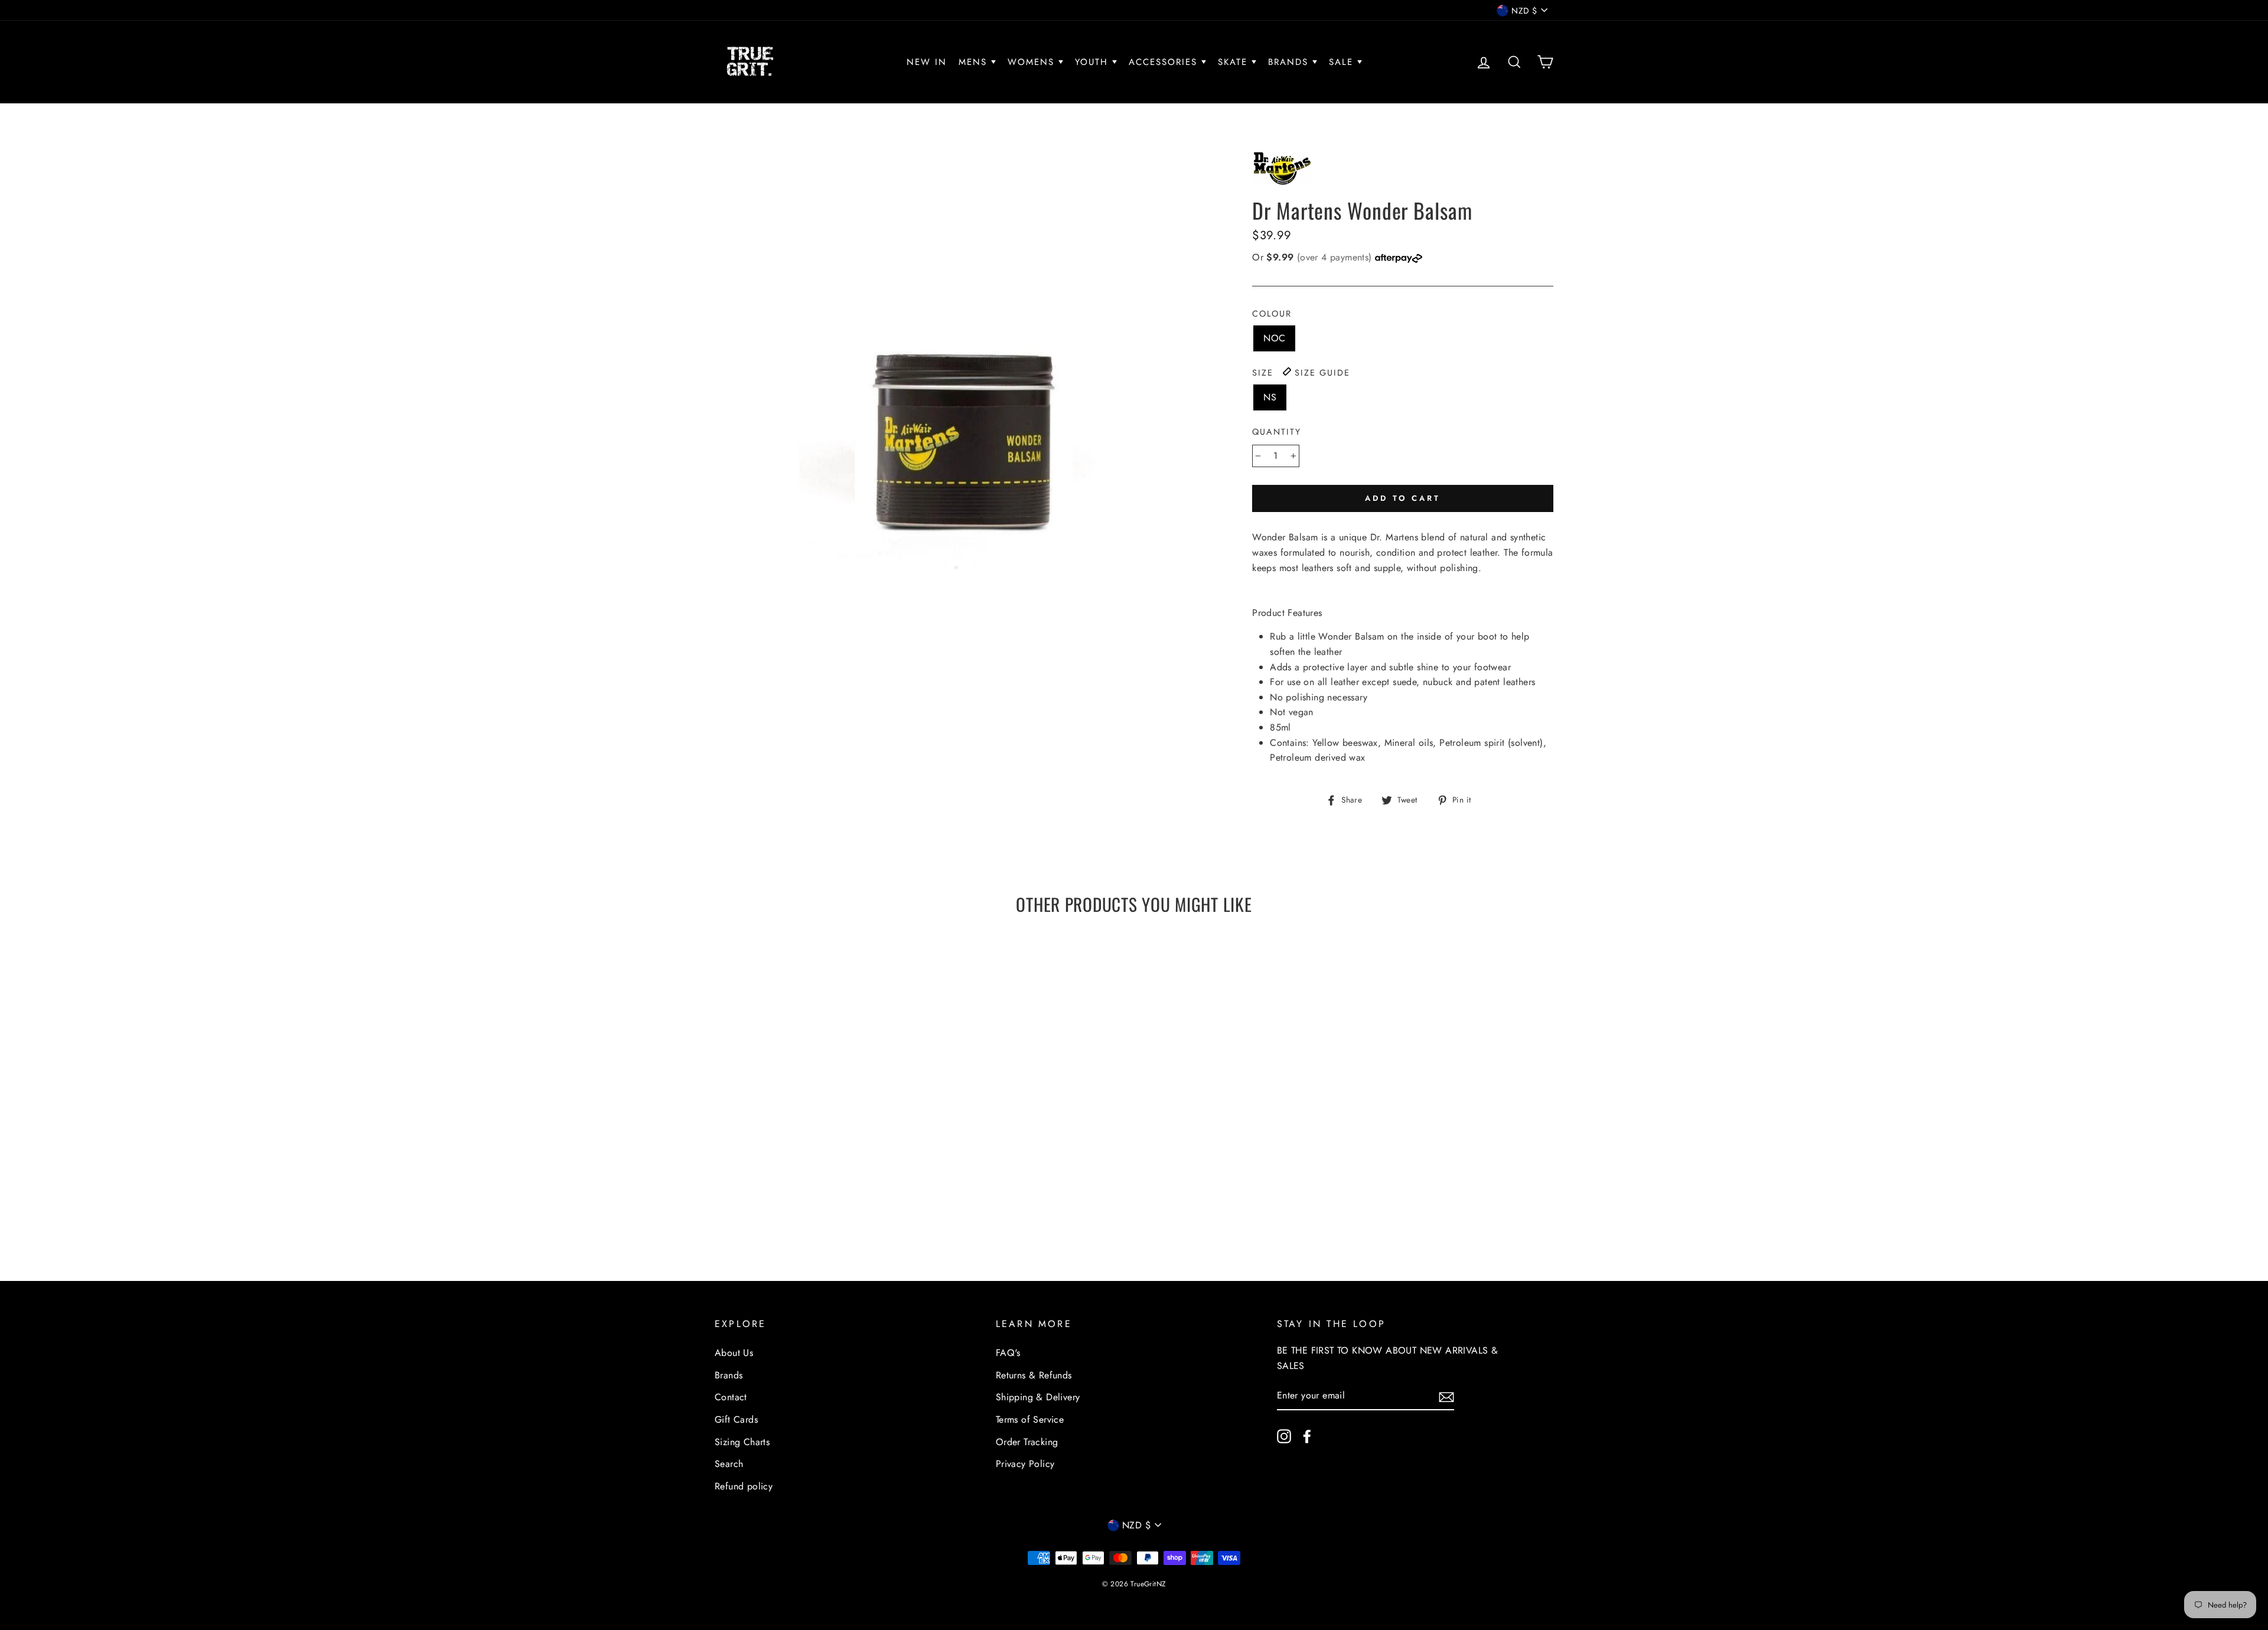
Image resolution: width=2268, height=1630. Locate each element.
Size (1301, 373)
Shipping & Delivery (1038, 1397)
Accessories (1165, 62)
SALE (1343, 62)
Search (729, 1464)
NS (1270, 397)
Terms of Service (1030, 1419)
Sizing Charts (742, 1442)
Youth (1094, 62)
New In (927, 62)
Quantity (1277, 432)
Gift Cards (736, 1419)
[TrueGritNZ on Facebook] (1307, 1436)
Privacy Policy (1025, 1464)
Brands (1290, 62)
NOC (1274, 338)
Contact (731, 1397)
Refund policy (744, 1486)
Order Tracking (1027, 1442)
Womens (1033, 62)
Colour (1272, 314)
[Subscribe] (1446, 1396)
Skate (1235, 62)
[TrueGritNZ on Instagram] (1284, 1436)
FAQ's (1008, 1353)
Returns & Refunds (1034, 1375)
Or (1314, 257)
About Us (734, 1353)
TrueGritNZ (1148, 1584)
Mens (975, 62)
